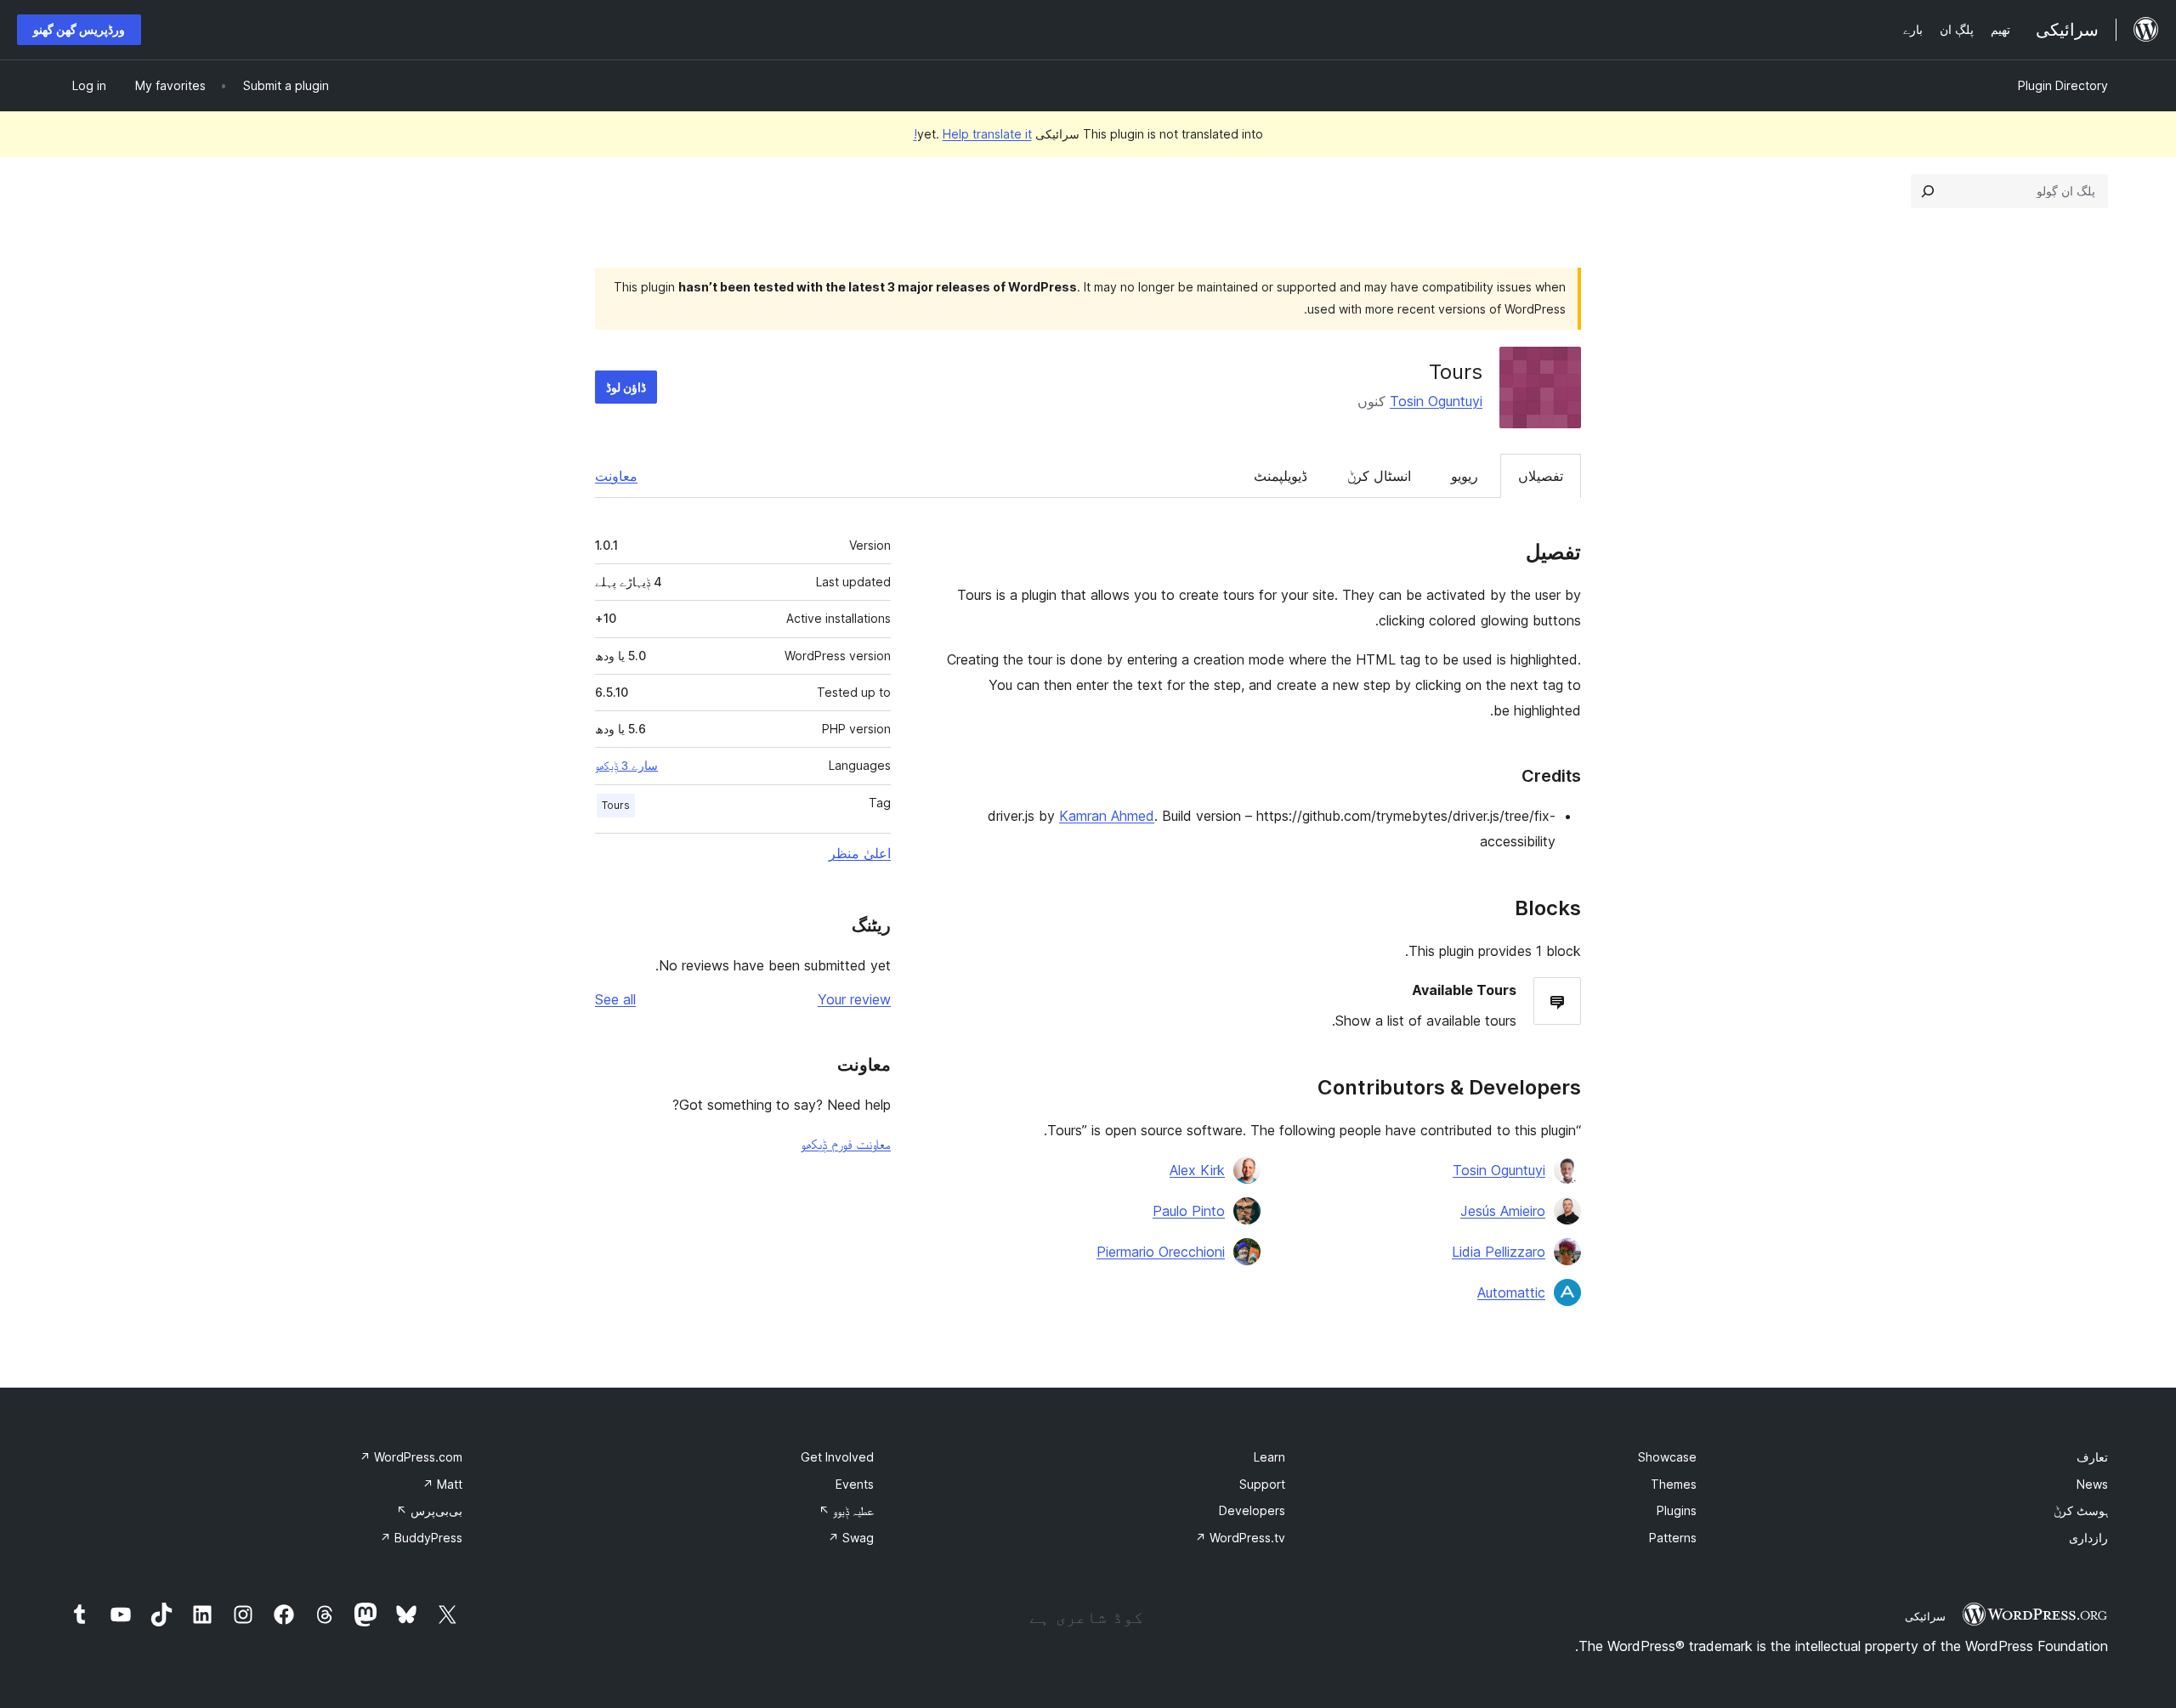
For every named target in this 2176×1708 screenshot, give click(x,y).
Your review (854, 999)
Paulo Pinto (1189, 1211)
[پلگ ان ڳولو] (1928, 191)
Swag (851, 1538)
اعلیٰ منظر (860, 853)
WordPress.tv (1240, 1538)
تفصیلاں (1541, 476)
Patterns (1673, 1538)
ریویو (1465, 476)
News (2092, 1484)
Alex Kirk (1197, 1170)
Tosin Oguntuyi (1436, 401)
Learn (1269, 1457)
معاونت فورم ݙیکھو (846, 1144)
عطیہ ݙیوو (846, 1510)
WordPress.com (411, 1457)
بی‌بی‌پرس (429, 1510)
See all (615, 999)
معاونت (616, 476)
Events (855, 1484)
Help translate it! (973, 134)
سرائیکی (1925, 1616)
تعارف (2092, 1457)
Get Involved (837, 1457)
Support (1262, 1484)
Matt (442, 1484)
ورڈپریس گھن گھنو (79, 29)
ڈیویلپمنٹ (1281, 476)
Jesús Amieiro (1503, 1211)
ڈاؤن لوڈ (626, 387)
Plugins (1677, 1510)
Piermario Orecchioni (1161, 1252)
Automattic (1511, 1292)
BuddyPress (421, 1538)
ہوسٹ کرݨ (2081, 1510)
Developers (1252, 1510)
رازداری (2088, 1538)
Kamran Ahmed (1107, 816)
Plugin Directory (2063, 85)
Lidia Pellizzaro (1499, 1252)
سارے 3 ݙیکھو (626, 766)
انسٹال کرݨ (1379, 476)
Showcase (1667, 1457)
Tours (616, 805)
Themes (1674, 1484)
